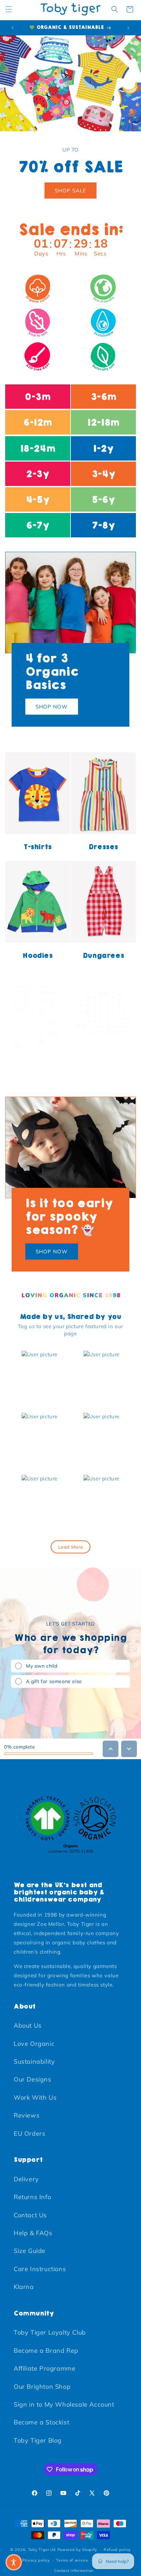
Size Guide (30, 2251)
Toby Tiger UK (42, 2550)
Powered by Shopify (78, 2550)
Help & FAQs (33, 2233)
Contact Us (30, 2215)
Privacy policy (36, 2560)
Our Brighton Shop (42, 2387)
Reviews (27, 2115)
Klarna (24, 2287)
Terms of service (72, 2560)
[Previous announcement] (13, 28)
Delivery (26, 2179)
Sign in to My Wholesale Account (64, 2404)
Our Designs (33, 2079)
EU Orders (29, 2133)
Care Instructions (40, 2269)
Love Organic (34, 2044)
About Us (28, 2025)
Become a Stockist (41, 2422)
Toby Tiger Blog (38, 2440)
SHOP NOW (52, 707)
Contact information (74, 2571)
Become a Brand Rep (46, 2351)
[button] (9, 9)
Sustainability (34, 2061)
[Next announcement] (128, 28)
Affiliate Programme (44, 2368)
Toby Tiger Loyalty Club (50, 2332)
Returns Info (32, 2197)
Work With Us (35, 2097)
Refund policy (117, 2550)
